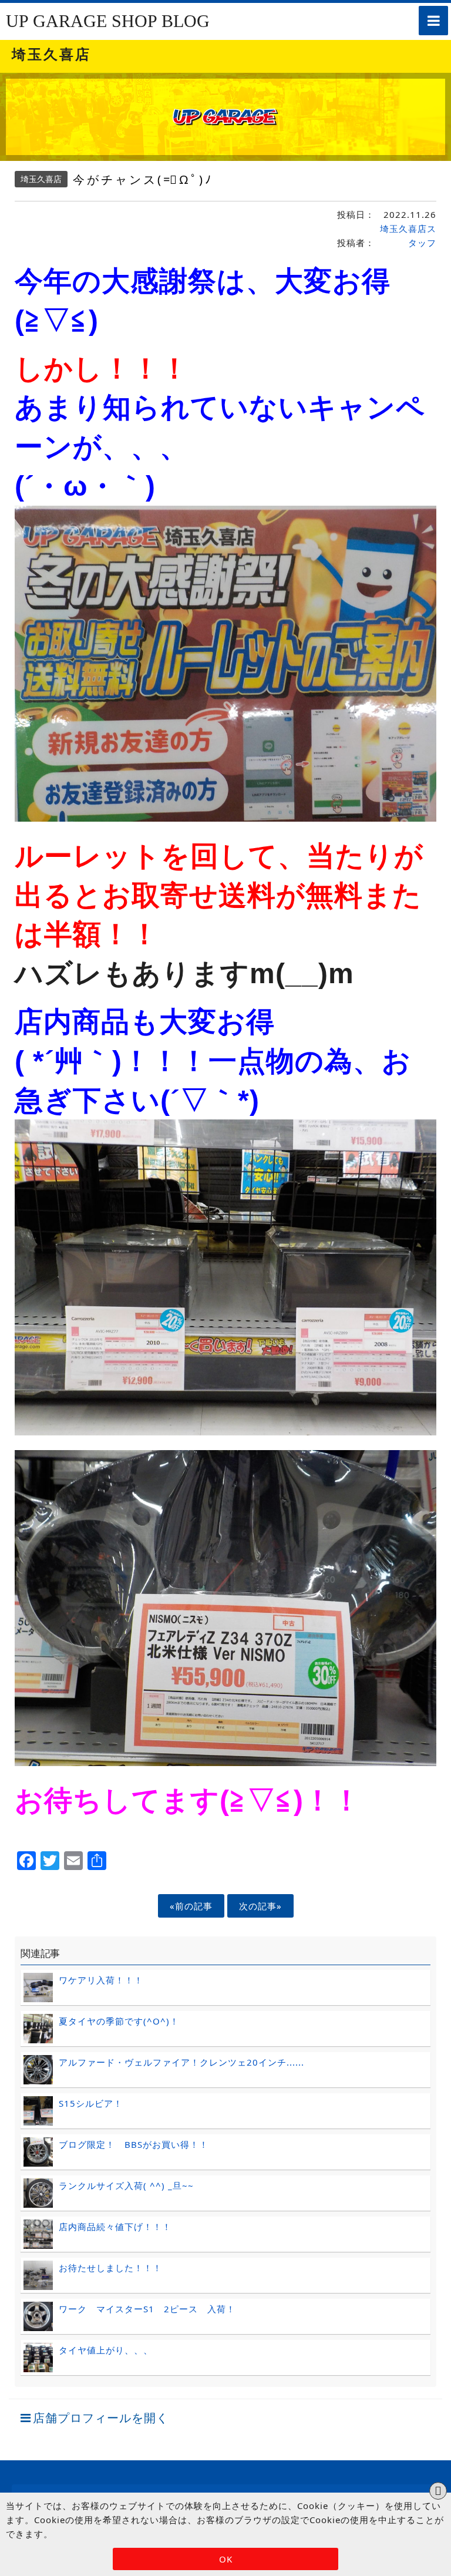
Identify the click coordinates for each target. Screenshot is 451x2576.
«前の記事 (191, 1906)
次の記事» (260, 1906)
